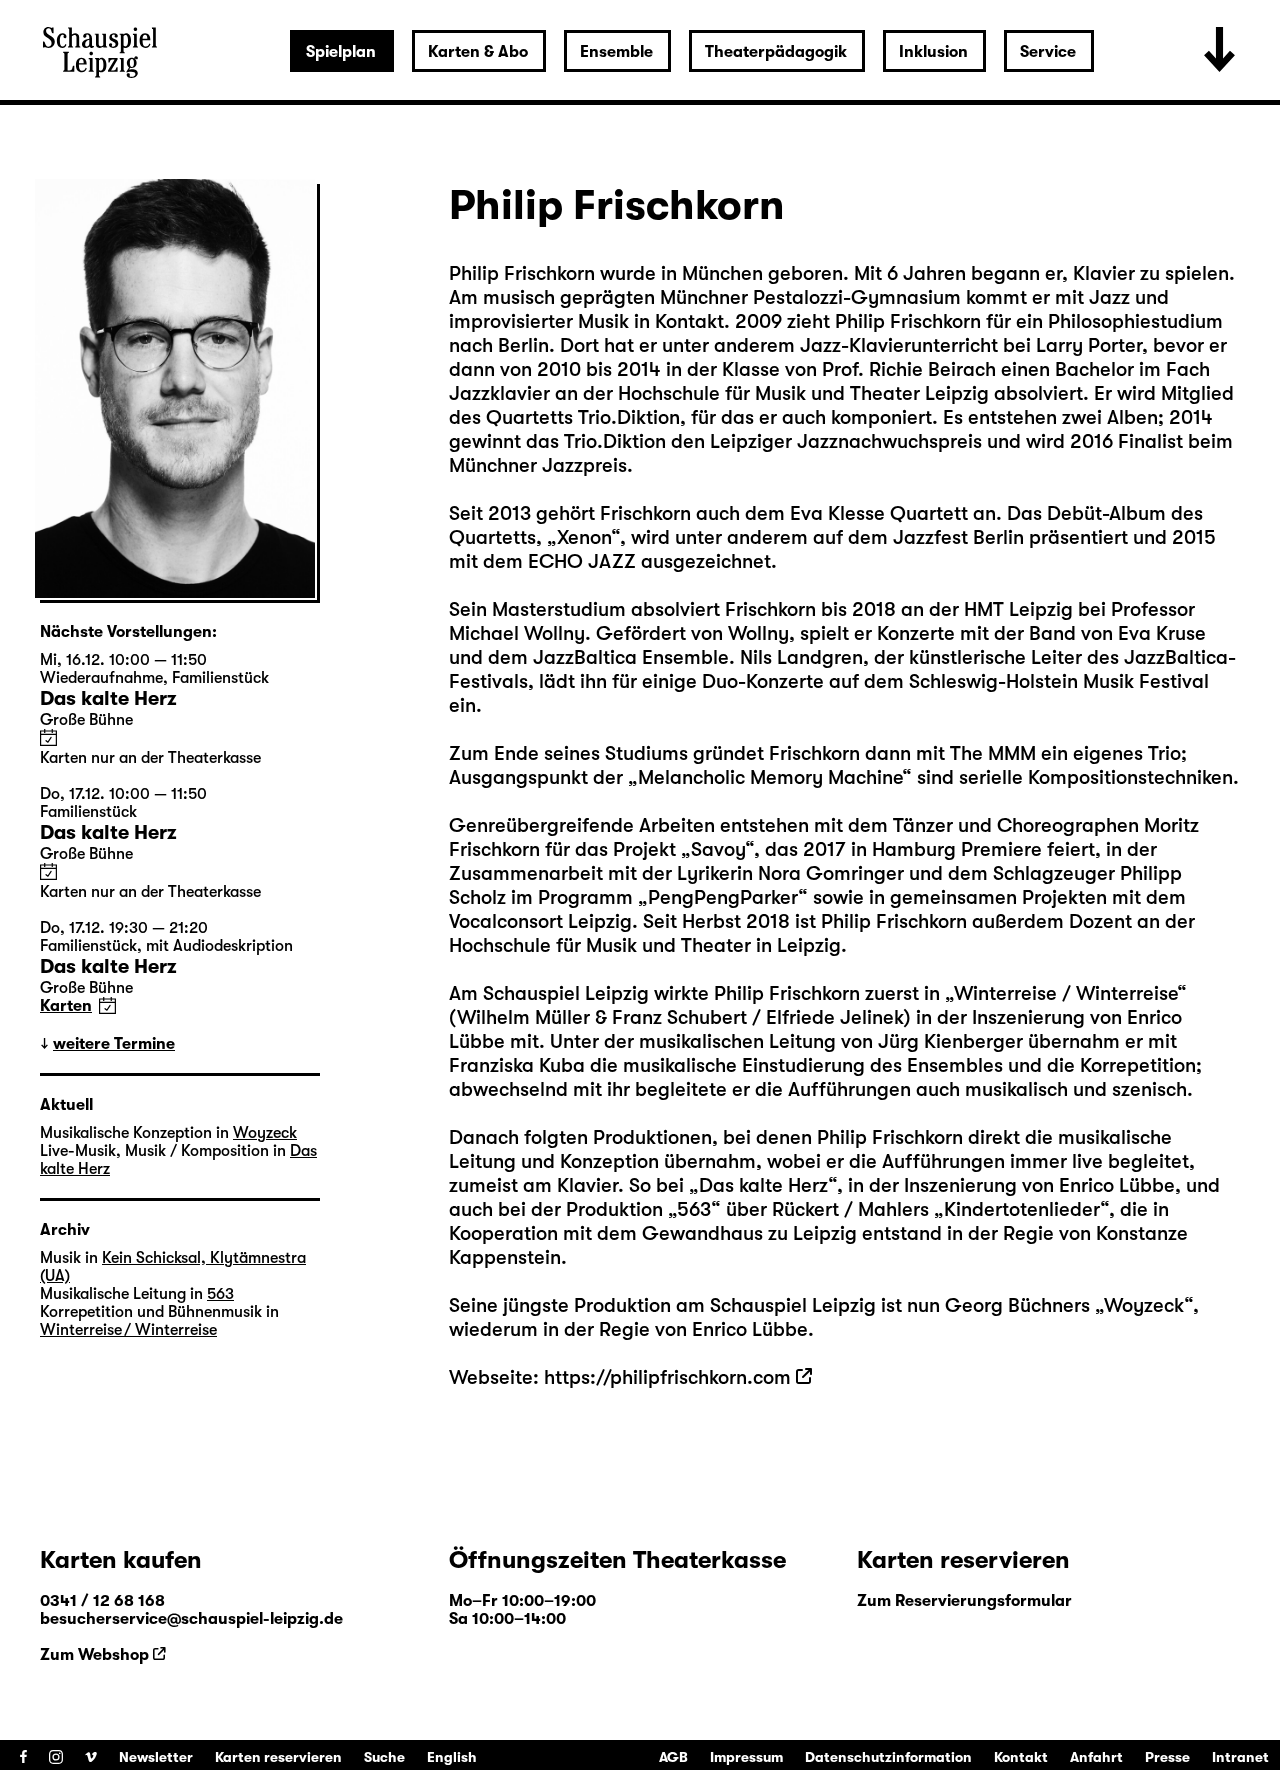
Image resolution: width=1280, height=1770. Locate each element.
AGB (673, 1757)
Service (1048, 52)
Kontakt (1021, 1757)
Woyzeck (1144, 1305)
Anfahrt (1096, 1757)
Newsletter (156, 1757)
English (452, 1757)
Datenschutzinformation (888, 1757)
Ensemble (616, 52)
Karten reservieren (278, 1757)
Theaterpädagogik (776, 52)
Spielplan (341, 52)
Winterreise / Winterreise (1065, 993)
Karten (66, 1006)
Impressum (746, 1757)
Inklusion (933, 52)
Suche (384, 1757)
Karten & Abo (478, 52)
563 (694, 1209)
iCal (48, 737)
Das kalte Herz (763, 1185)
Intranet (1240, 1757)
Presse (1167, 1757)
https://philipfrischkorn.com (667, 1377)
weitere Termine (114, 1044)
